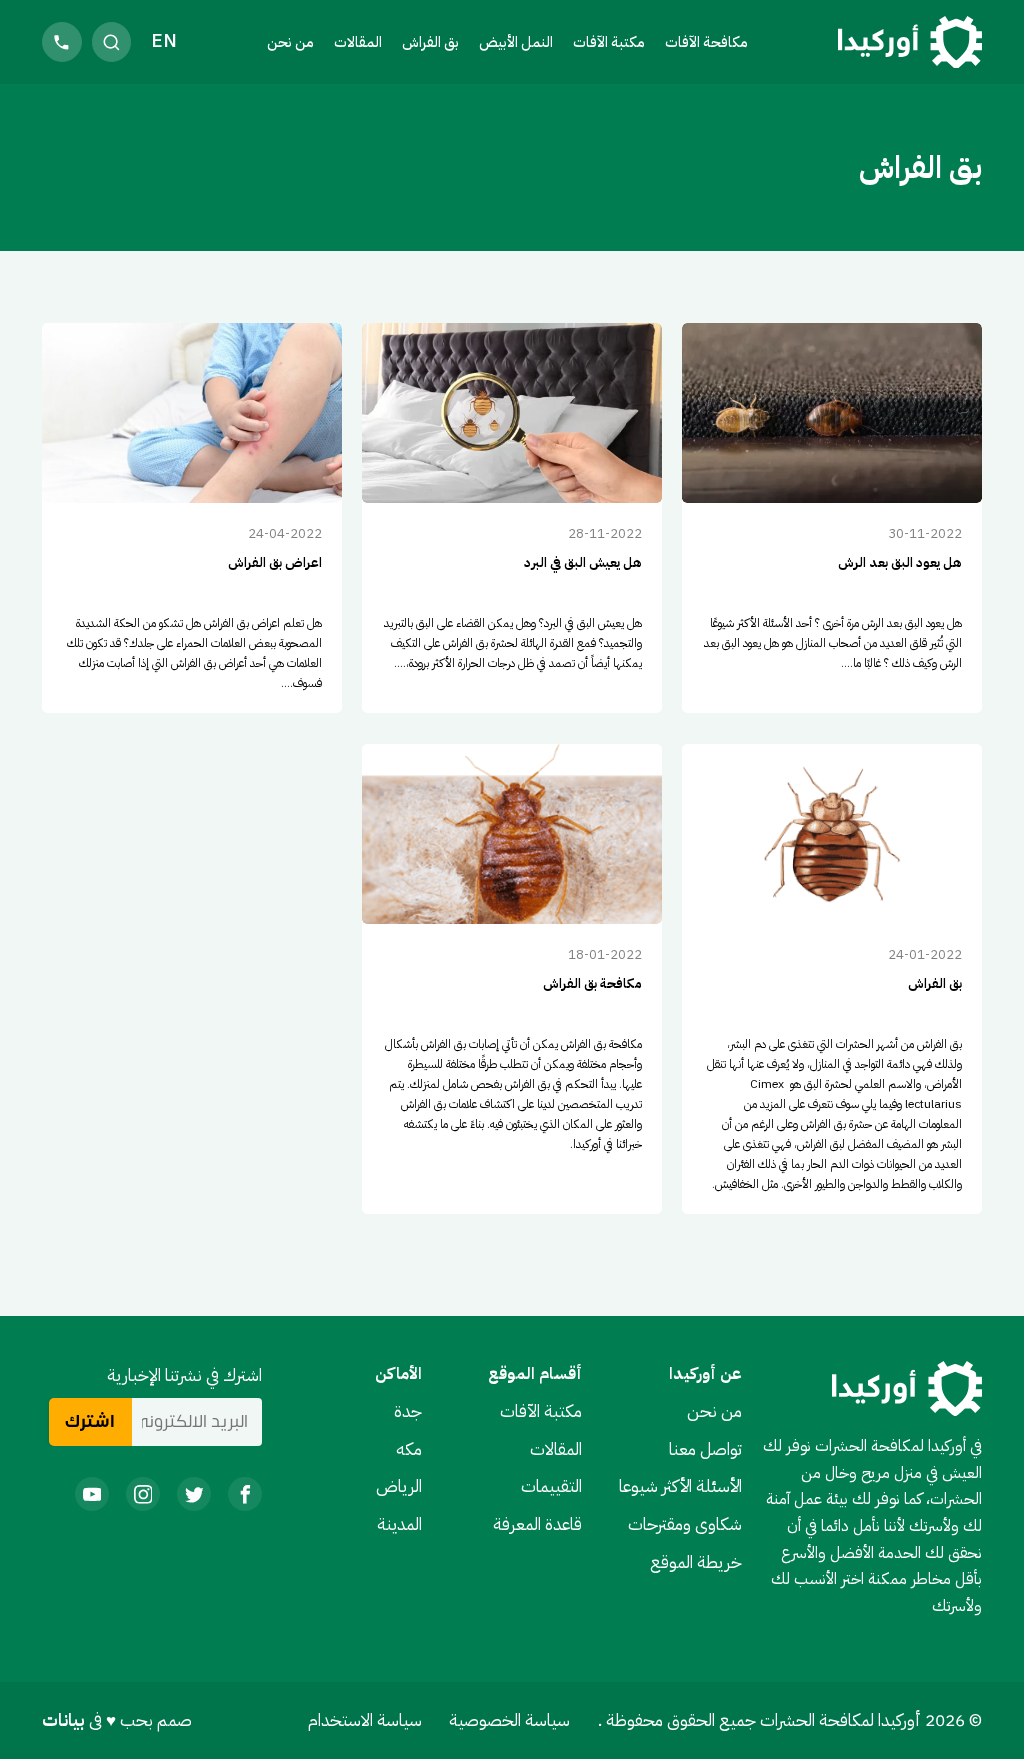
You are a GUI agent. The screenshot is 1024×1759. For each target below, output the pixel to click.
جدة (408, 1411)
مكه (409, 1449)
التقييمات (551, 1486)
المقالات (358, 42)
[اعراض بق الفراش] (192, 518)
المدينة (399, 1524)
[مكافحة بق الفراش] (512, 979)
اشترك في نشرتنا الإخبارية (184, 1375)
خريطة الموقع (696, 1562)
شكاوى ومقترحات (685, 1524)
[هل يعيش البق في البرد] (512, 518)
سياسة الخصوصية (509, 1720)
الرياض (399, 1486)
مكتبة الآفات (541, 1411)
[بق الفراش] (832, 979)
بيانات (65, 1720)
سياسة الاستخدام (365, 1720)
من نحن (290, 42)
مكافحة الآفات (706, 42)
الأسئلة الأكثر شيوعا (680, 1486)
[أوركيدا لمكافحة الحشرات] (910, 42)
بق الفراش (430, 42)
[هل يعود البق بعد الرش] (832, 518)
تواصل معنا (705, 1449)
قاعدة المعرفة (537, 1524)
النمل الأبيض (516, 42)
